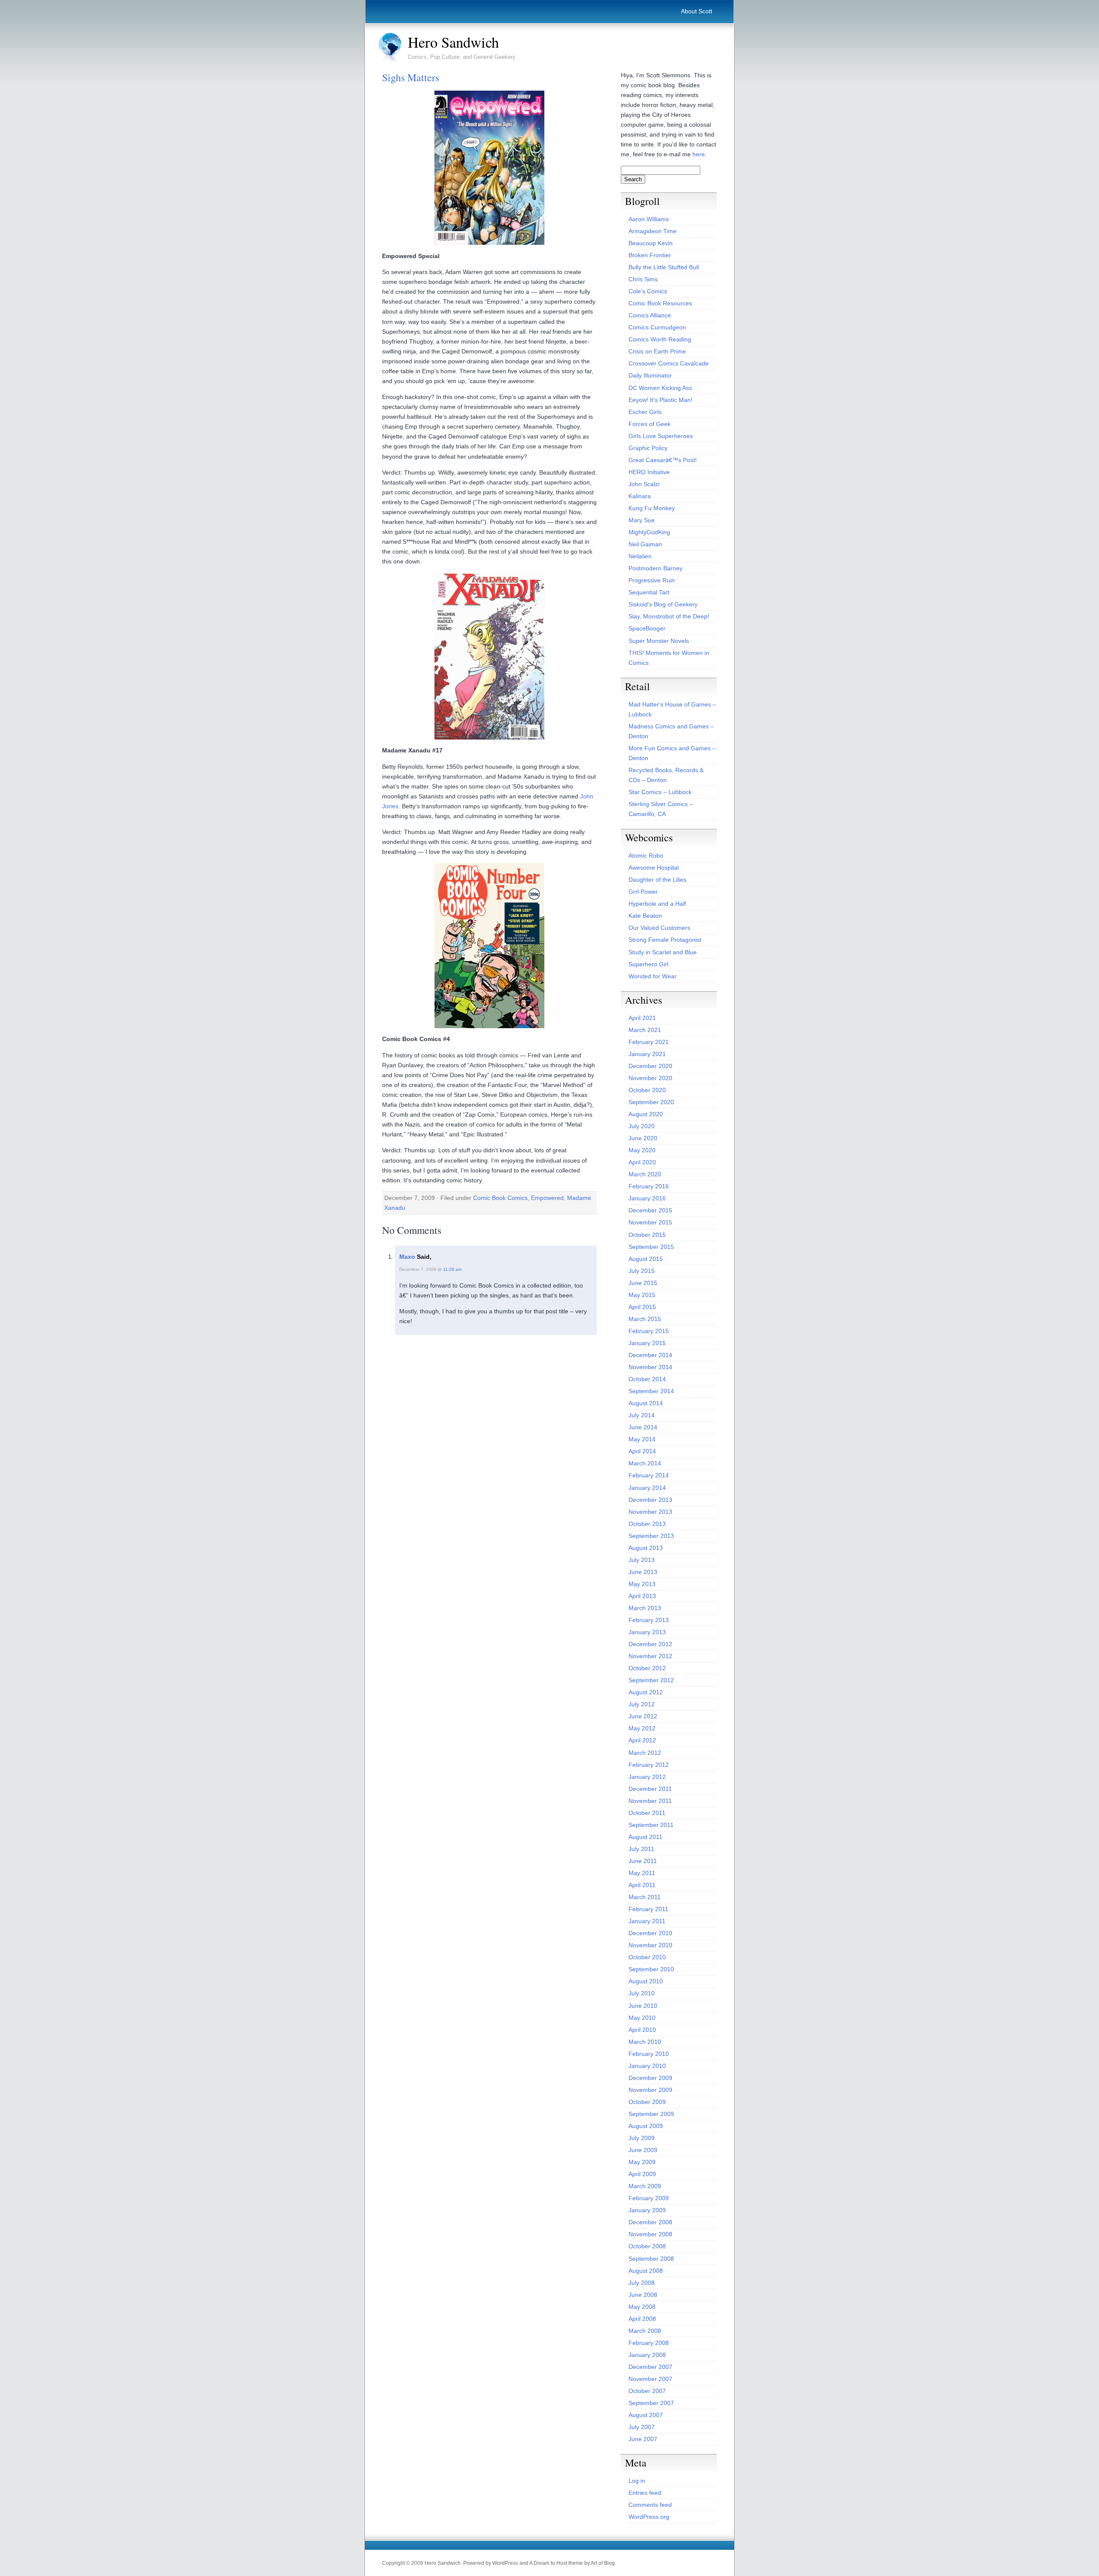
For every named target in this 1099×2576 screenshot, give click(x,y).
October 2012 (647, 1668)
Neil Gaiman (645, 544)
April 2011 (642, 1885)
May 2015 (642, 1295)
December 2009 (650, 2078)
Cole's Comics (648, 291)
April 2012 (642, 1740)
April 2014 (642, 1451)
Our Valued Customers (659, 928)
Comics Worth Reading (660, 339)
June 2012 (643, 1716)
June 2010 (643, 2006)
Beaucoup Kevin (651, 243)
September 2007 (651, 2403)
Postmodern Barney (656, 568)
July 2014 (642, 1415)
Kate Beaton (645, 916)
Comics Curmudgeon (657, 327)
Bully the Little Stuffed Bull (664, 267)
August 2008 (646, 2271)
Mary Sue (642, 520)
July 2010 (642, 1993)
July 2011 (641, 1849)
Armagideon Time (653, 231)
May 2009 (642, 2162)
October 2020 (647, 1090)
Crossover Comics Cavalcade (669, 363)
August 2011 (645, 1837)
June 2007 (643, 2439)
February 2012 (649, 1765)
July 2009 (642, 2138)
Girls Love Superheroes (661, 436)
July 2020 (642, 1126)
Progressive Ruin (652, 580)
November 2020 (650, 1078)
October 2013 (647, 1524)
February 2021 (649, 1042)
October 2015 (647, 1235)
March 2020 (645, 1174)
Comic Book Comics (500, 1198)
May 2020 (642, 1150)
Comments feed (650, 2505)
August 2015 (646, 1259)
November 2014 (650, 1367)
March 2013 (645, 1608)
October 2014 (647, 1379)
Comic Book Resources (660, 303)
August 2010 (646, 1981)
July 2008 (642, 2283)
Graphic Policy (648, 448)
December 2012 (650, 1644)
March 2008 (645, 2331)
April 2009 (642, 2174)
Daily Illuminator (650, 375)
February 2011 (648, 1909)
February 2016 (649, 1186)
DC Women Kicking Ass (660, 388)
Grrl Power (643, 892)
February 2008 (649, 2343)
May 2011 (642, 1873)
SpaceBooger (647, 628)
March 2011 (645, 1897)
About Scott (697, 11)
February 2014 (649, 1475)
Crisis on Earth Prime (657, 351)
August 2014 (646, 1403)
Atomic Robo (646, 856)
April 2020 (642, 1162)
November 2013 (650, 1512)
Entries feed (645, 2493)
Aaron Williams (649, 219)
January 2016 (647, 1198)
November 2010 (650, 1945)
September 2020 (651, 1102)
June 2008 (643, 2295)
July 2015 (642, 1271)
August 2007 (646, 2415)
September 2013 (651, 1536)
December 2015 (650, 1210)
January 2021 (647, 1054)
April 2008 (642, 2319)
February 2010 (649, 2054)
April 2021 (642, 1018)
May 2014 (642, 1439)
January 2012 (647, 1777)
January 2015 (647, 1343)
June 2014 (643, 1427)
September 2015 (651, 1247)
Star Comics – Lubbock (660, 792)
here (699, 154)
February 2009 (649, 2198)
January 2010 (647, 2066)
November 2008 (650, 2234)
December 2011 (650, 1789)
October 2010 (647, 1957)
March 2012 (645, 1753)
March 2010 (645, 2042)
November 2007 (650, 2379)
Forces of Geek (650, 424)
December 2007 (650, 2367)
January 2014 (647, 1488)
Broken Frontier (650, 255)
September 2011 (651, 1825)
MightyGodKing (649, 532)
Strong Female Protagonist (665, 940)
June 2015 (643, 1283)
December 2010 (650, 1933)
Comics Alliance (650, 315)
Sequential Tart (649, 592)
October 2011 (647, 1813)
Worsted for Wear (653, 976)
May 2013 (642, 1584)
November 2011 (650, 1801)
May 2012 (642, 1728)
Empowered (547, 1198)
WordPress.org (649, 2517)
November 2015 (650, 1222)
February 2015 (649, 1331)
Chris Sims (643, 279)
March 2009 (645, 2186)
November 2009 (650, 2090)
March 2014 (645, 1463)
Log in (637, 2481)
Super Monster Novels (659, 641)
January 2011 (647, 1921)
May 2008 (642, 2307)
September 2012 (651, 1680)
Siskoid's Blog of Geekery (663, 604)
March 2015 (645, 1319)
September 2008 (651, 2259)
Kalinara (640, 496)
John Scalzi (644, 484)
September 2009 (651, 2114)
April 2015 (642, 1307)
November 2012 (650, 1656)
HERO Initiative (649, 472)
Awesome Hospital (654, 868)
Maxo (407, 1257)
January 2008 (647, 2355)
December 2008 (650, 2222)
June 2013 (643, 1572)
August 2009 (646, 2126)
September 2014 (651, 1391)
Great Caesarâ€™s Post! (663, 460)
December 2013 (650, 1500)
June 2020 (643, 1138)
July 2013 (642, 1560)
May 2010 (642, 2018)
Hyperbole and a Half (657, 904)
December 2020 (650, 1066)
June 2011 (643, 1861)
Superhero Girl (648, 964)
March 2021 (645, 1030)
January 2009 (647, 2210)
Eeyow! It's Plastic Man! (660, 400)
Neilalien (640, 556)
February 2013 (649, 1620)
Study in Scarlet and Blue (663, 952)
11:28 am (452, 1269)
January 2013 (647, 1632)
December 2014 (650, 1355)
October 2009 (647, 2102)
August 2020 (646, 1114)
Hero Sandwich (453, 42)
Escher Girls (645, 412)
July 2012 (642, 1704)
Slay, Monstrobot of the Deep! (669, 616)
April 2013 (642, 1596)
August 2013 (646, 1548)
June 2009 (643, 2150)
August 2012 (646, 1692)
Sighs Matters (411, 77)
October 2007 (647, 2391)
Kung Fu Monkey (652, 508)
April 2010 (642, 2030)
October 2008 (647, 2246)
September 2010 (651, 1969)
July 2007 (642, 2427)
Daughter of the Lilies (657, 880)
